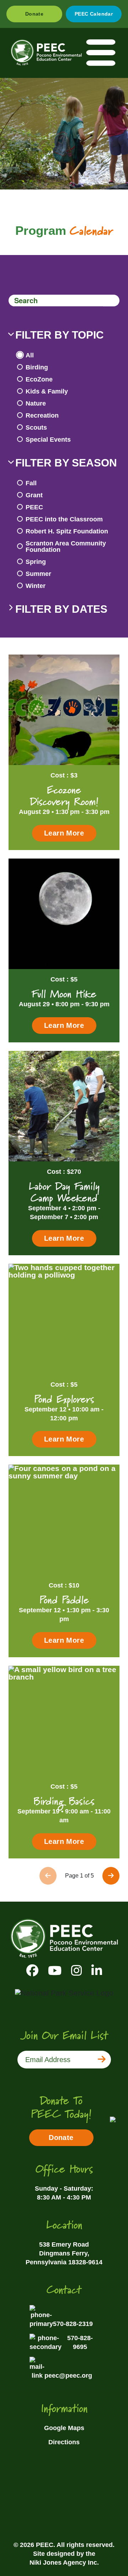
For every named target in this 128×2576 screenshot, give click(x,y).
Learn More (64, 833)
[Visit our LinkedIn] (97, 1971)
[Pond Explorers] (64, 1319)
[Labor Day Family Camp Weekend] (64, 1106)
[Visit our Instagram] (76, 1971)
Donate (34, 14)
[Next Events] (111, 1876)
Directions (64, 2442)
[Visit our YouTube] (55, 1971)
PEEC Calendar (94, 14)
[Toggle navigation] (101, 53)
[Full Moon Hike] (64, 914)
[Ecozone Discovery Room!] (64, 710)
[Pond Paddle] (64, 1520)
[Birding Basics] (64, 1721)
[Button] (111, 301)
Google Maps (64, 2428)
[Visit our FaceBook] (32, 1971)
